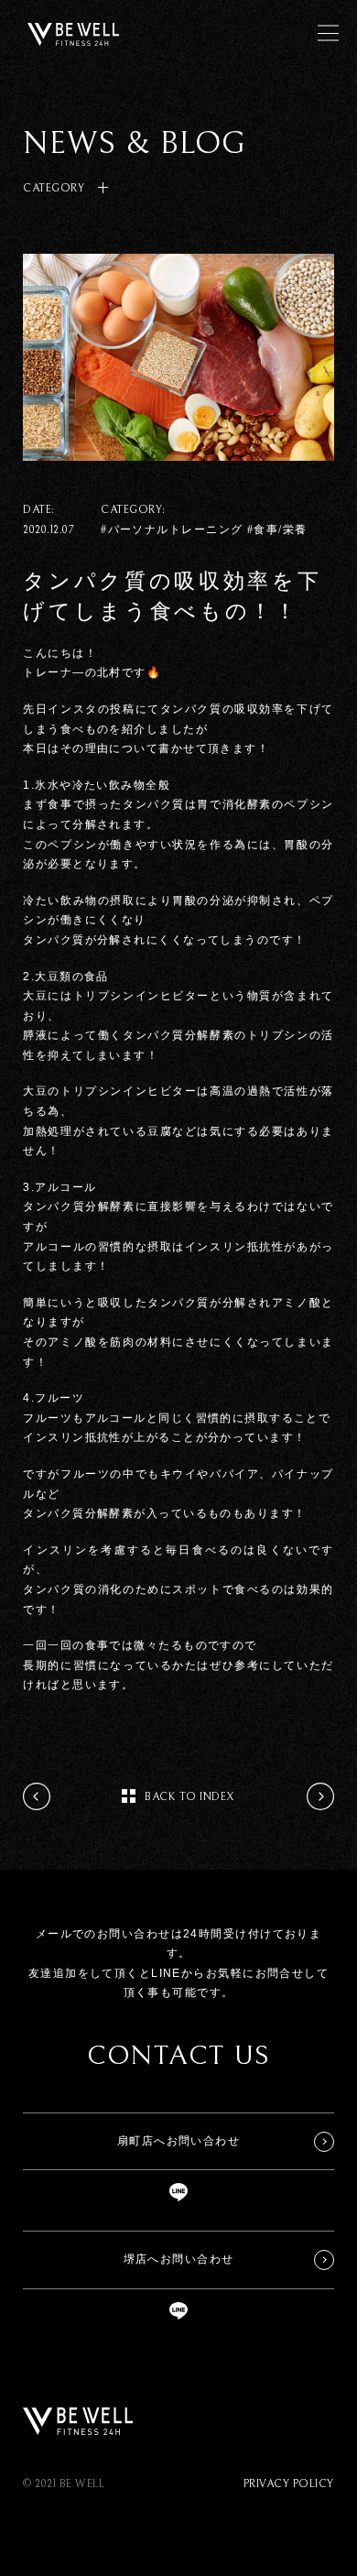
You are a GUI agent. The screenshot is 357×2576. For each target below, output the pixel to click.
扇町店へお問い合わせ (178, 2141)
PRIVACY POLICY (289, 2484)
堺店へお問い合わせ (179, 2259)
